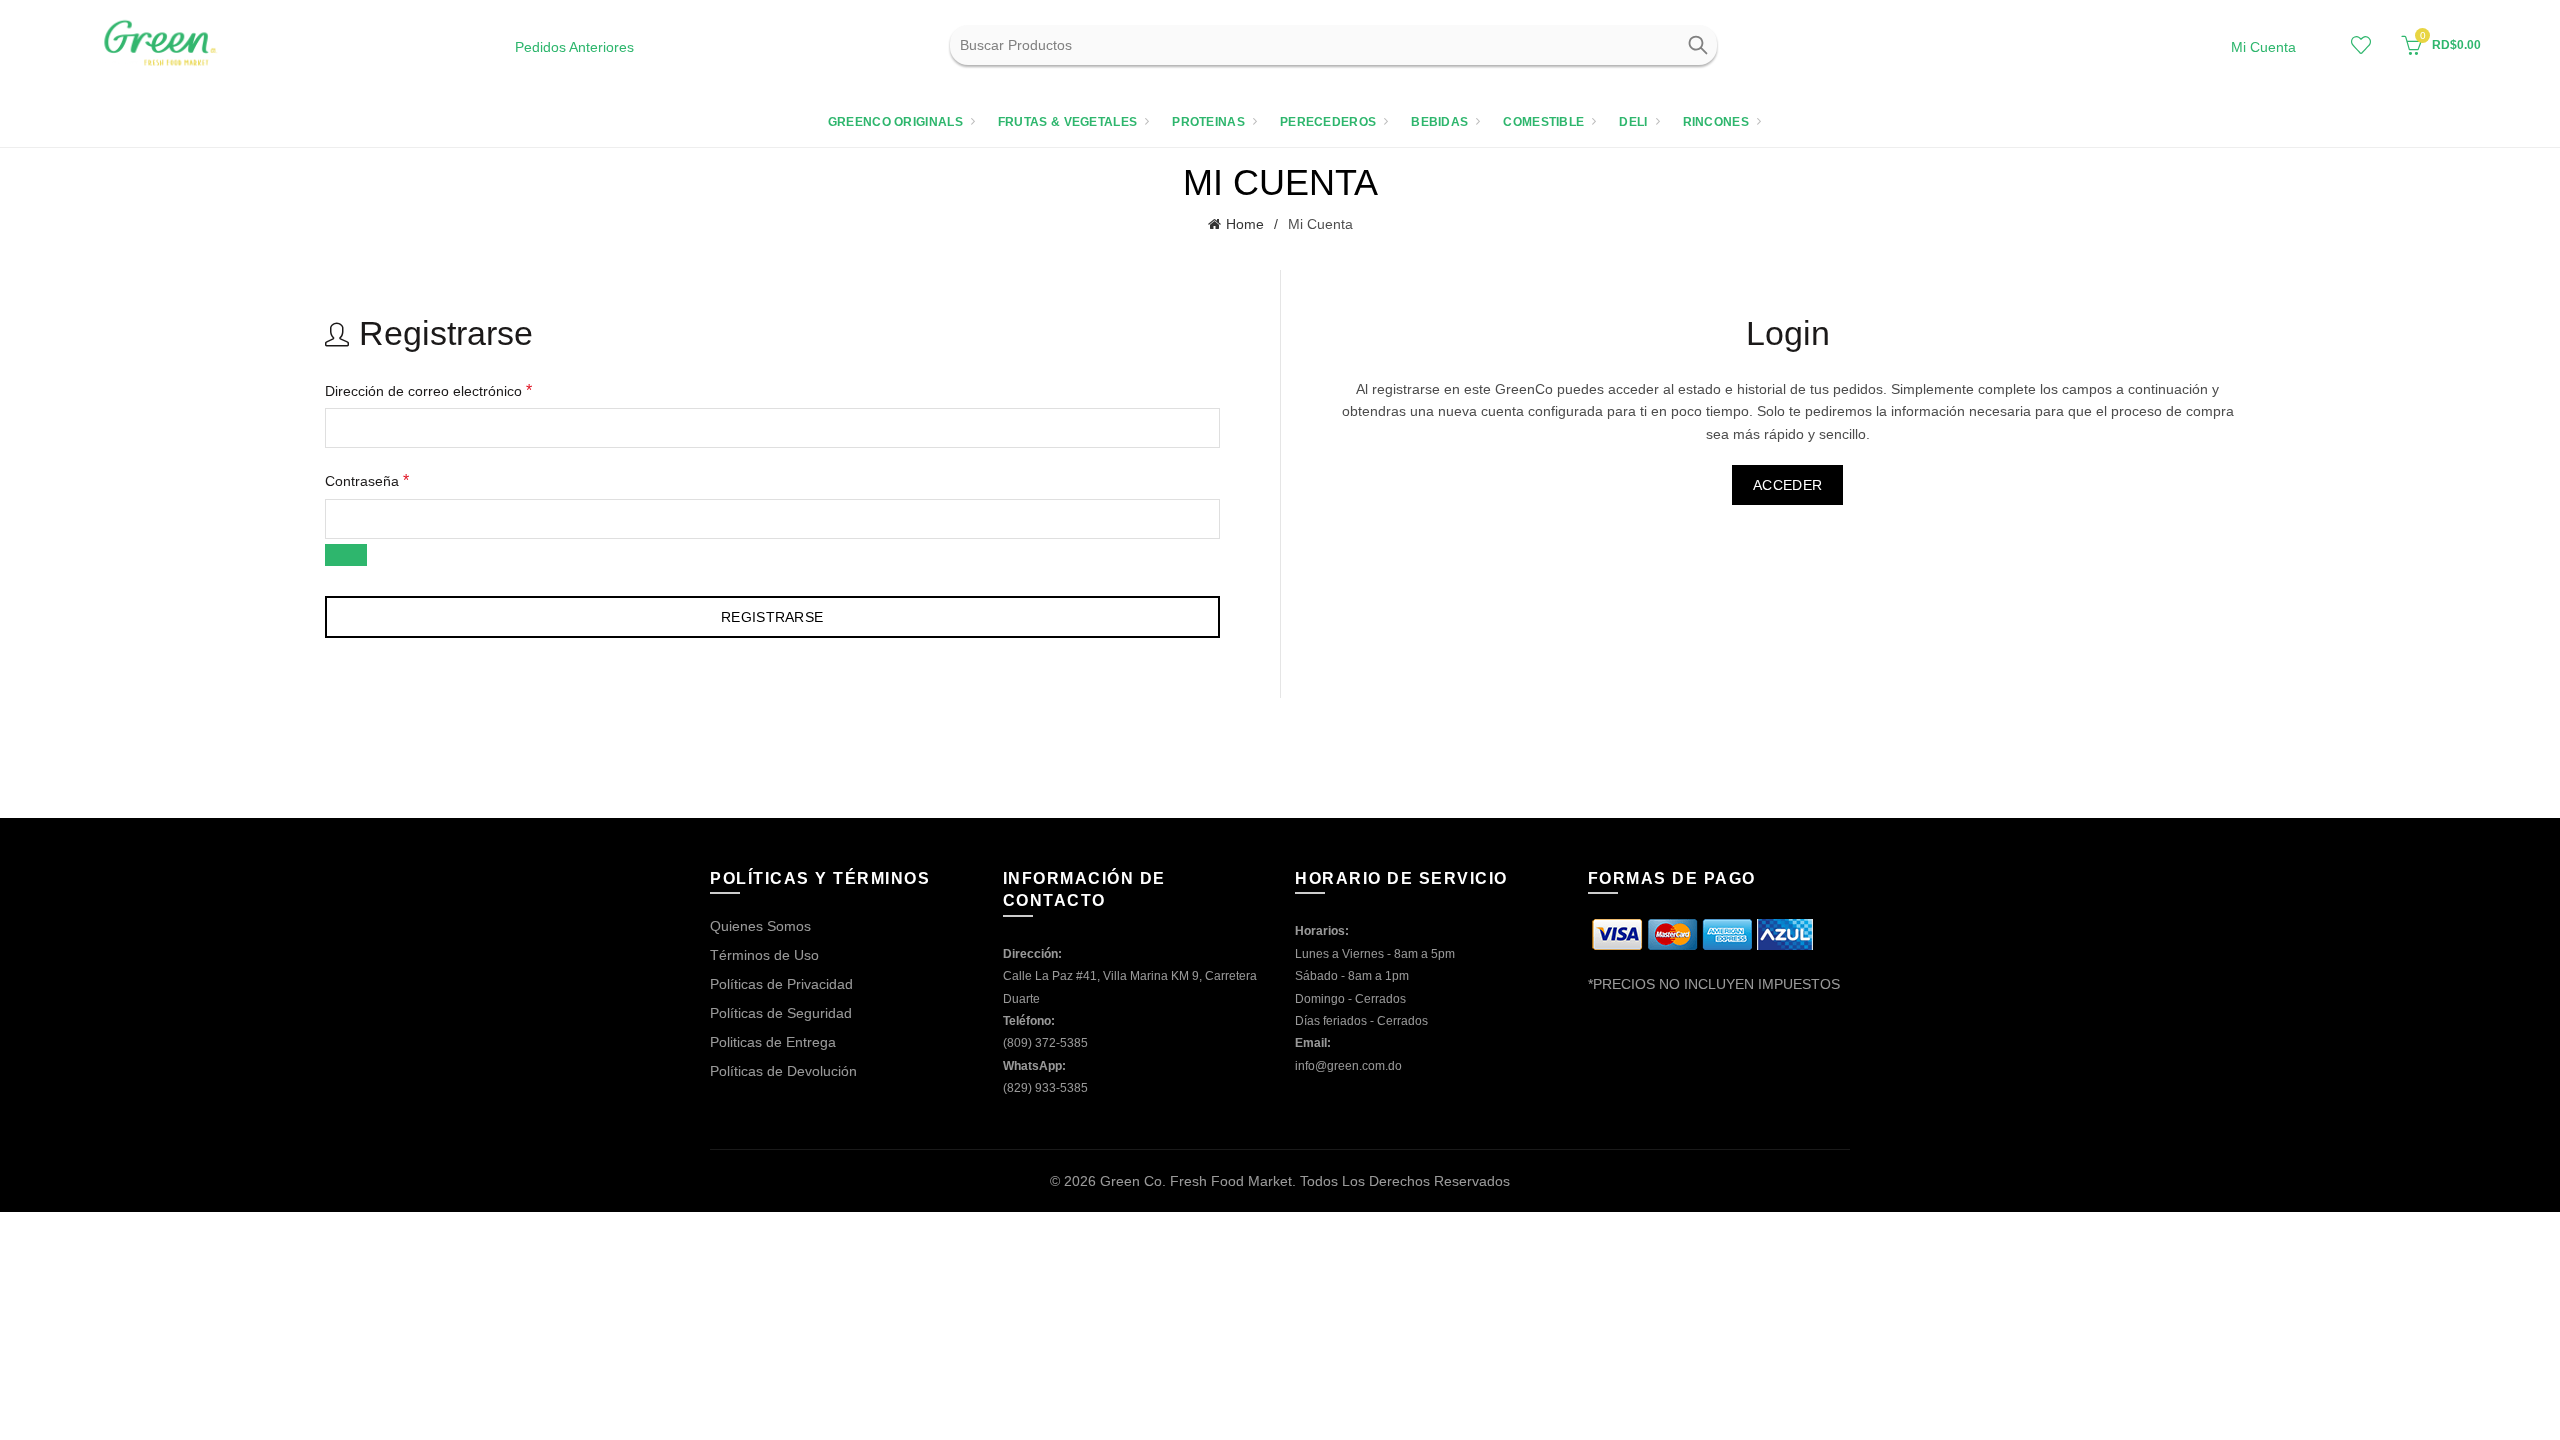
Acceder (1787, 485)
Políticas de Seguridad (781, 1013)
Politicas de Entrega (773, 1042)
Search (1697, 45)
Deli (1633, 122)
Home (1245, 224)
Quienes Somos (760, 926)
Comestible (1543, 122)
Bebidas (1439, 122)
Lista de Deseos (2361, 45)
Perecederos (1328, 122)
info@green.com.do (1348, 1066)
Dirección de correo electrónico (428, 390)
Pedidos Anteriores (574, 47)
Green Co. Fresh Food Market (1196, 1181)
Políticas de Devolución (783, 1071)
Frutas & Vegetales (1067, 122)
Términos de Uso (764, 955)
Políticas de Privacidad (781, 984)
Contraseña (367, 480)
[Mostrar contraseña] (346, 555)
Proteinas (1208, 122)
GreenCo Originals (895, 122)
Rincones (1716, 122)
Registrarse (772, 617)
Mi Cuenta (2263, 47)
